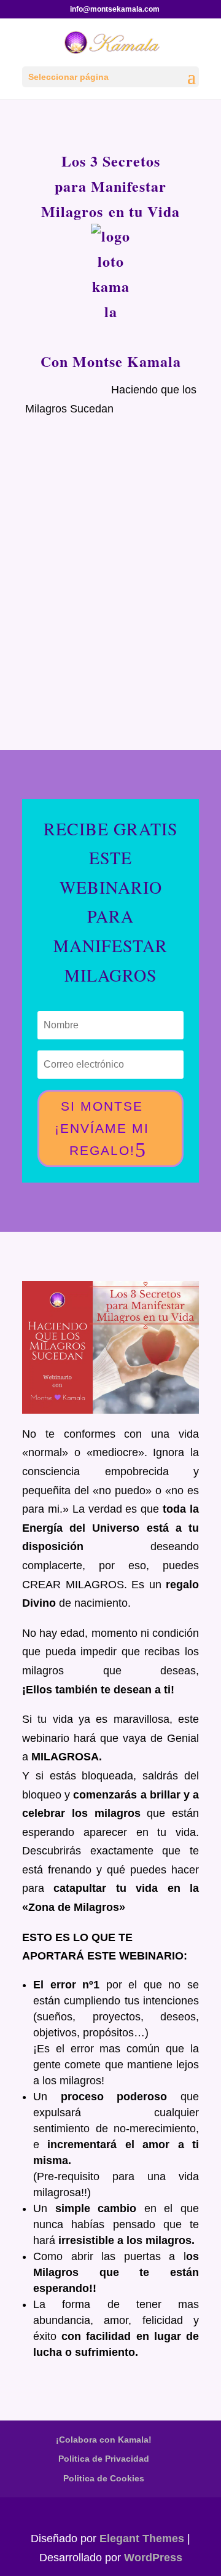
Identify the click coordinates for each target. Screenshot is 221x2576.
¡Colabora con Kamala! (104, 2440)
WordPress (153, 2558)
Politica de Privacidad (104, 2459)
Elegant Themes (142, 2539)
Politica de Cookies (104, 2478)
